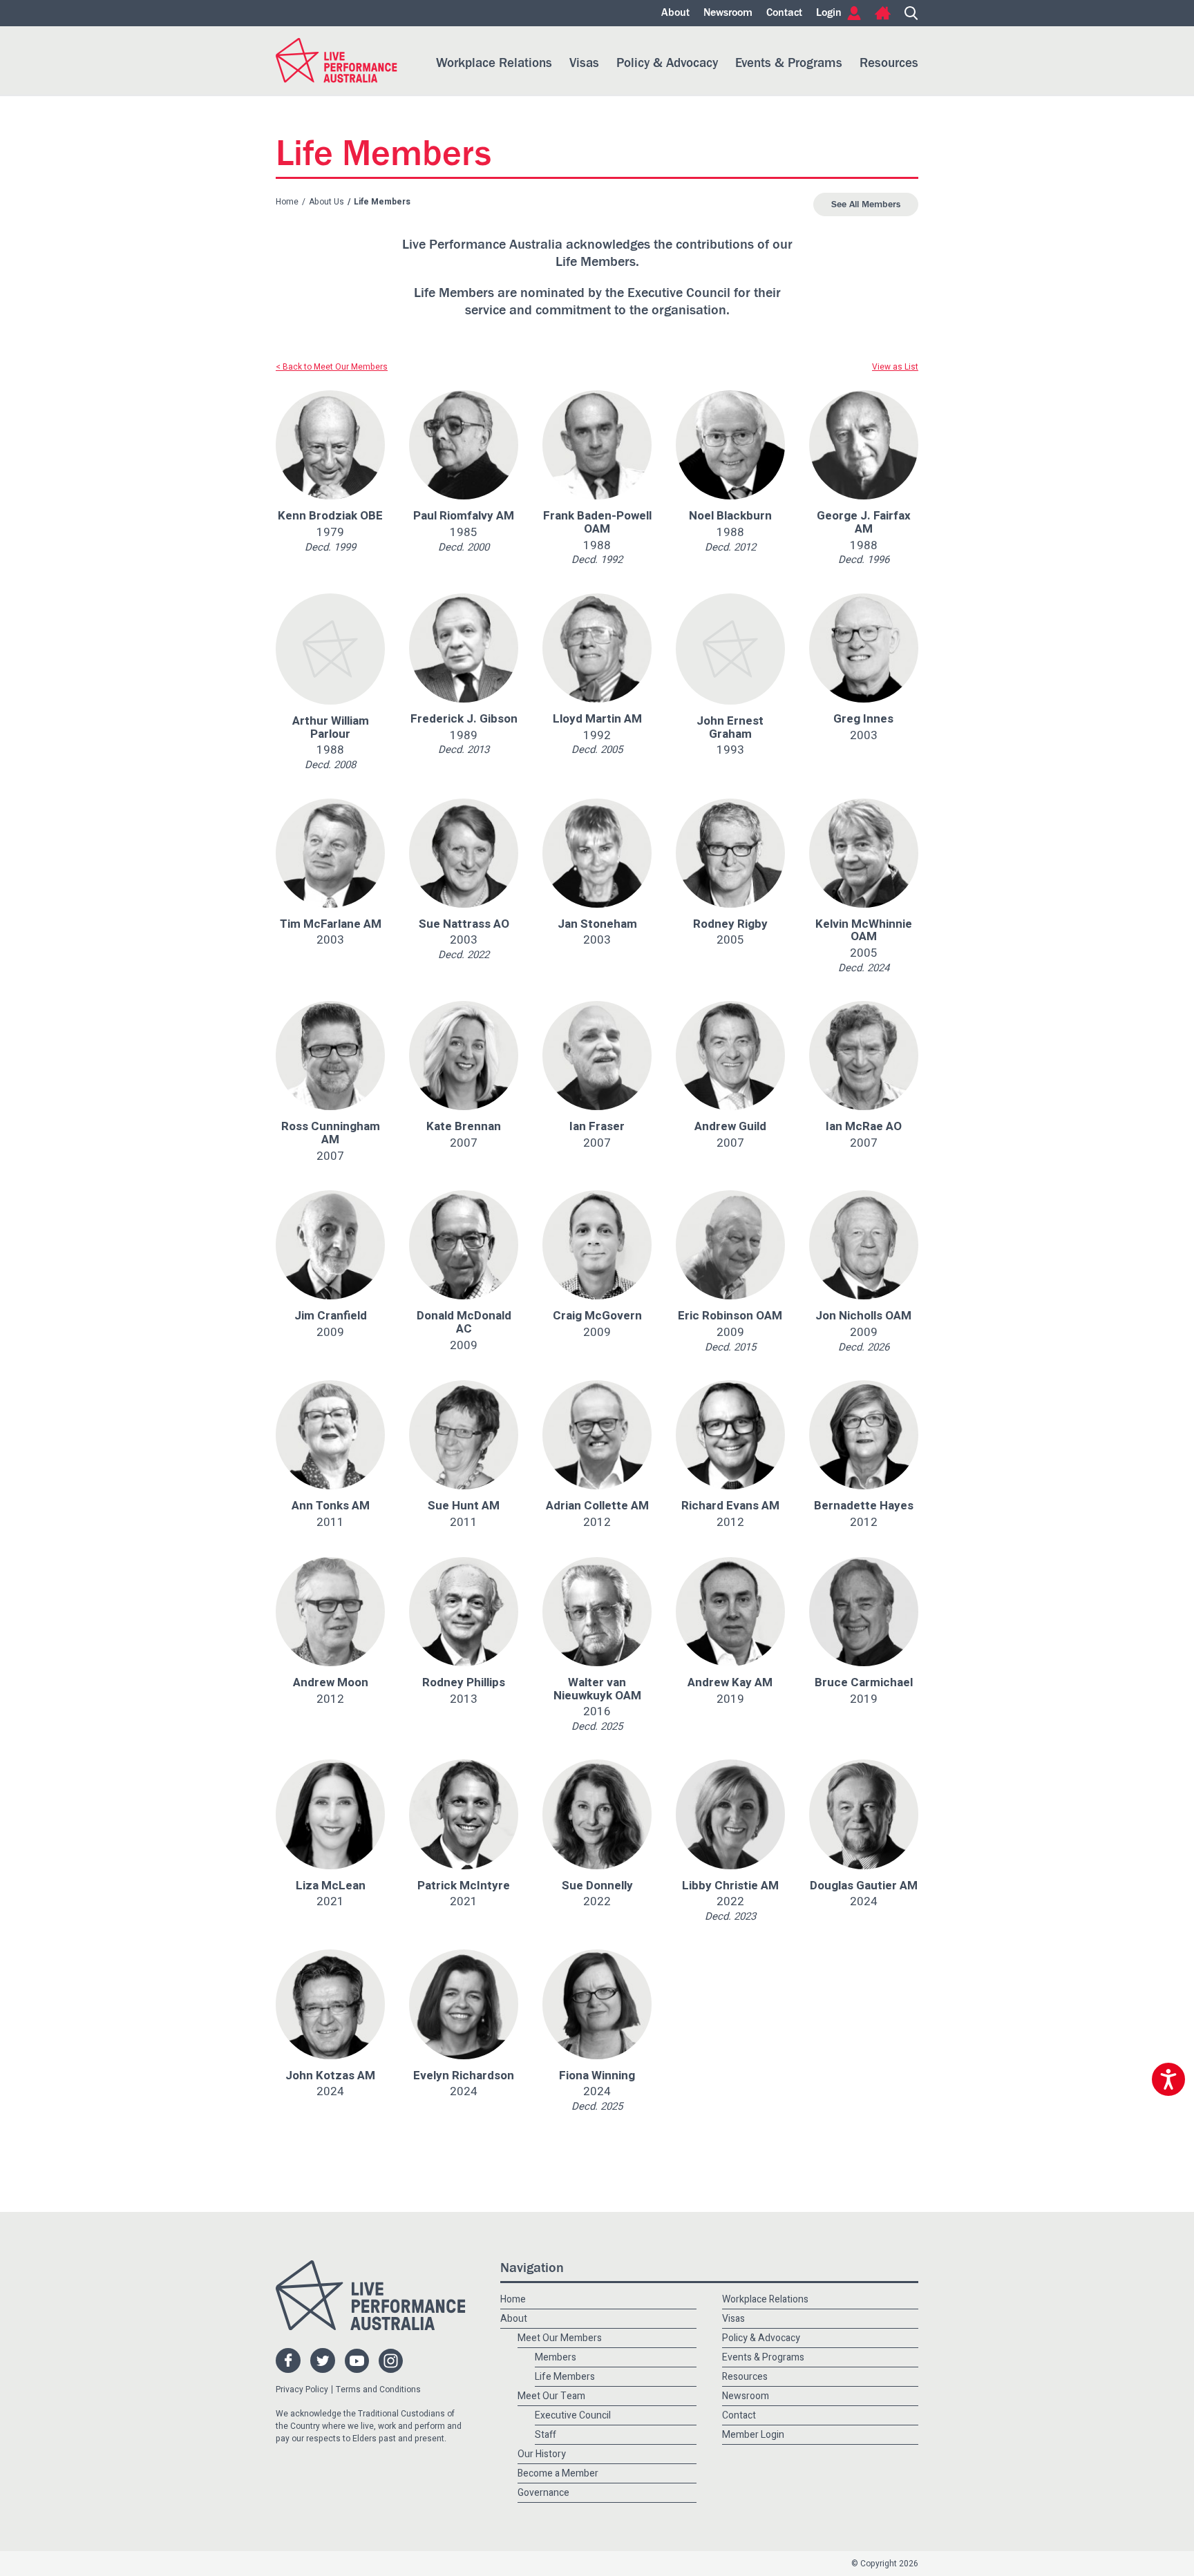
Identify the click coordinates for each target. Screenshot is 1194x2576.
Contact (784, 13)
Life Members (565, 2377)
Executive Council (573, 2415)
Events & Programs (789, 63)
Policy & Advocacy (667, 63)
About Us (326, 202)
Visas (584, 63)
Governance (543, 2493)
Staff (546, 2435)
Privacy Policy (302, 2389)
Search (911, 13)
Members (556, 2357)
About (675, 13)
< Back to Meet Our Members (332, 367)
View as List (895, 367)
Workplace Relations (494, 63)
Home (883, 13)
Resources (889, 63)
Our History (542, 2454)
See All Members (866, 204)
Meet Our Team (551, 2396)
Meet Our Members (560, 2338)
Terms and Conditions (378, 2389)
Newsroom (728, 13)
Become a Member (558, 2473)
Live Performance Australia (337, 60)
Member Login (753, 2435)
